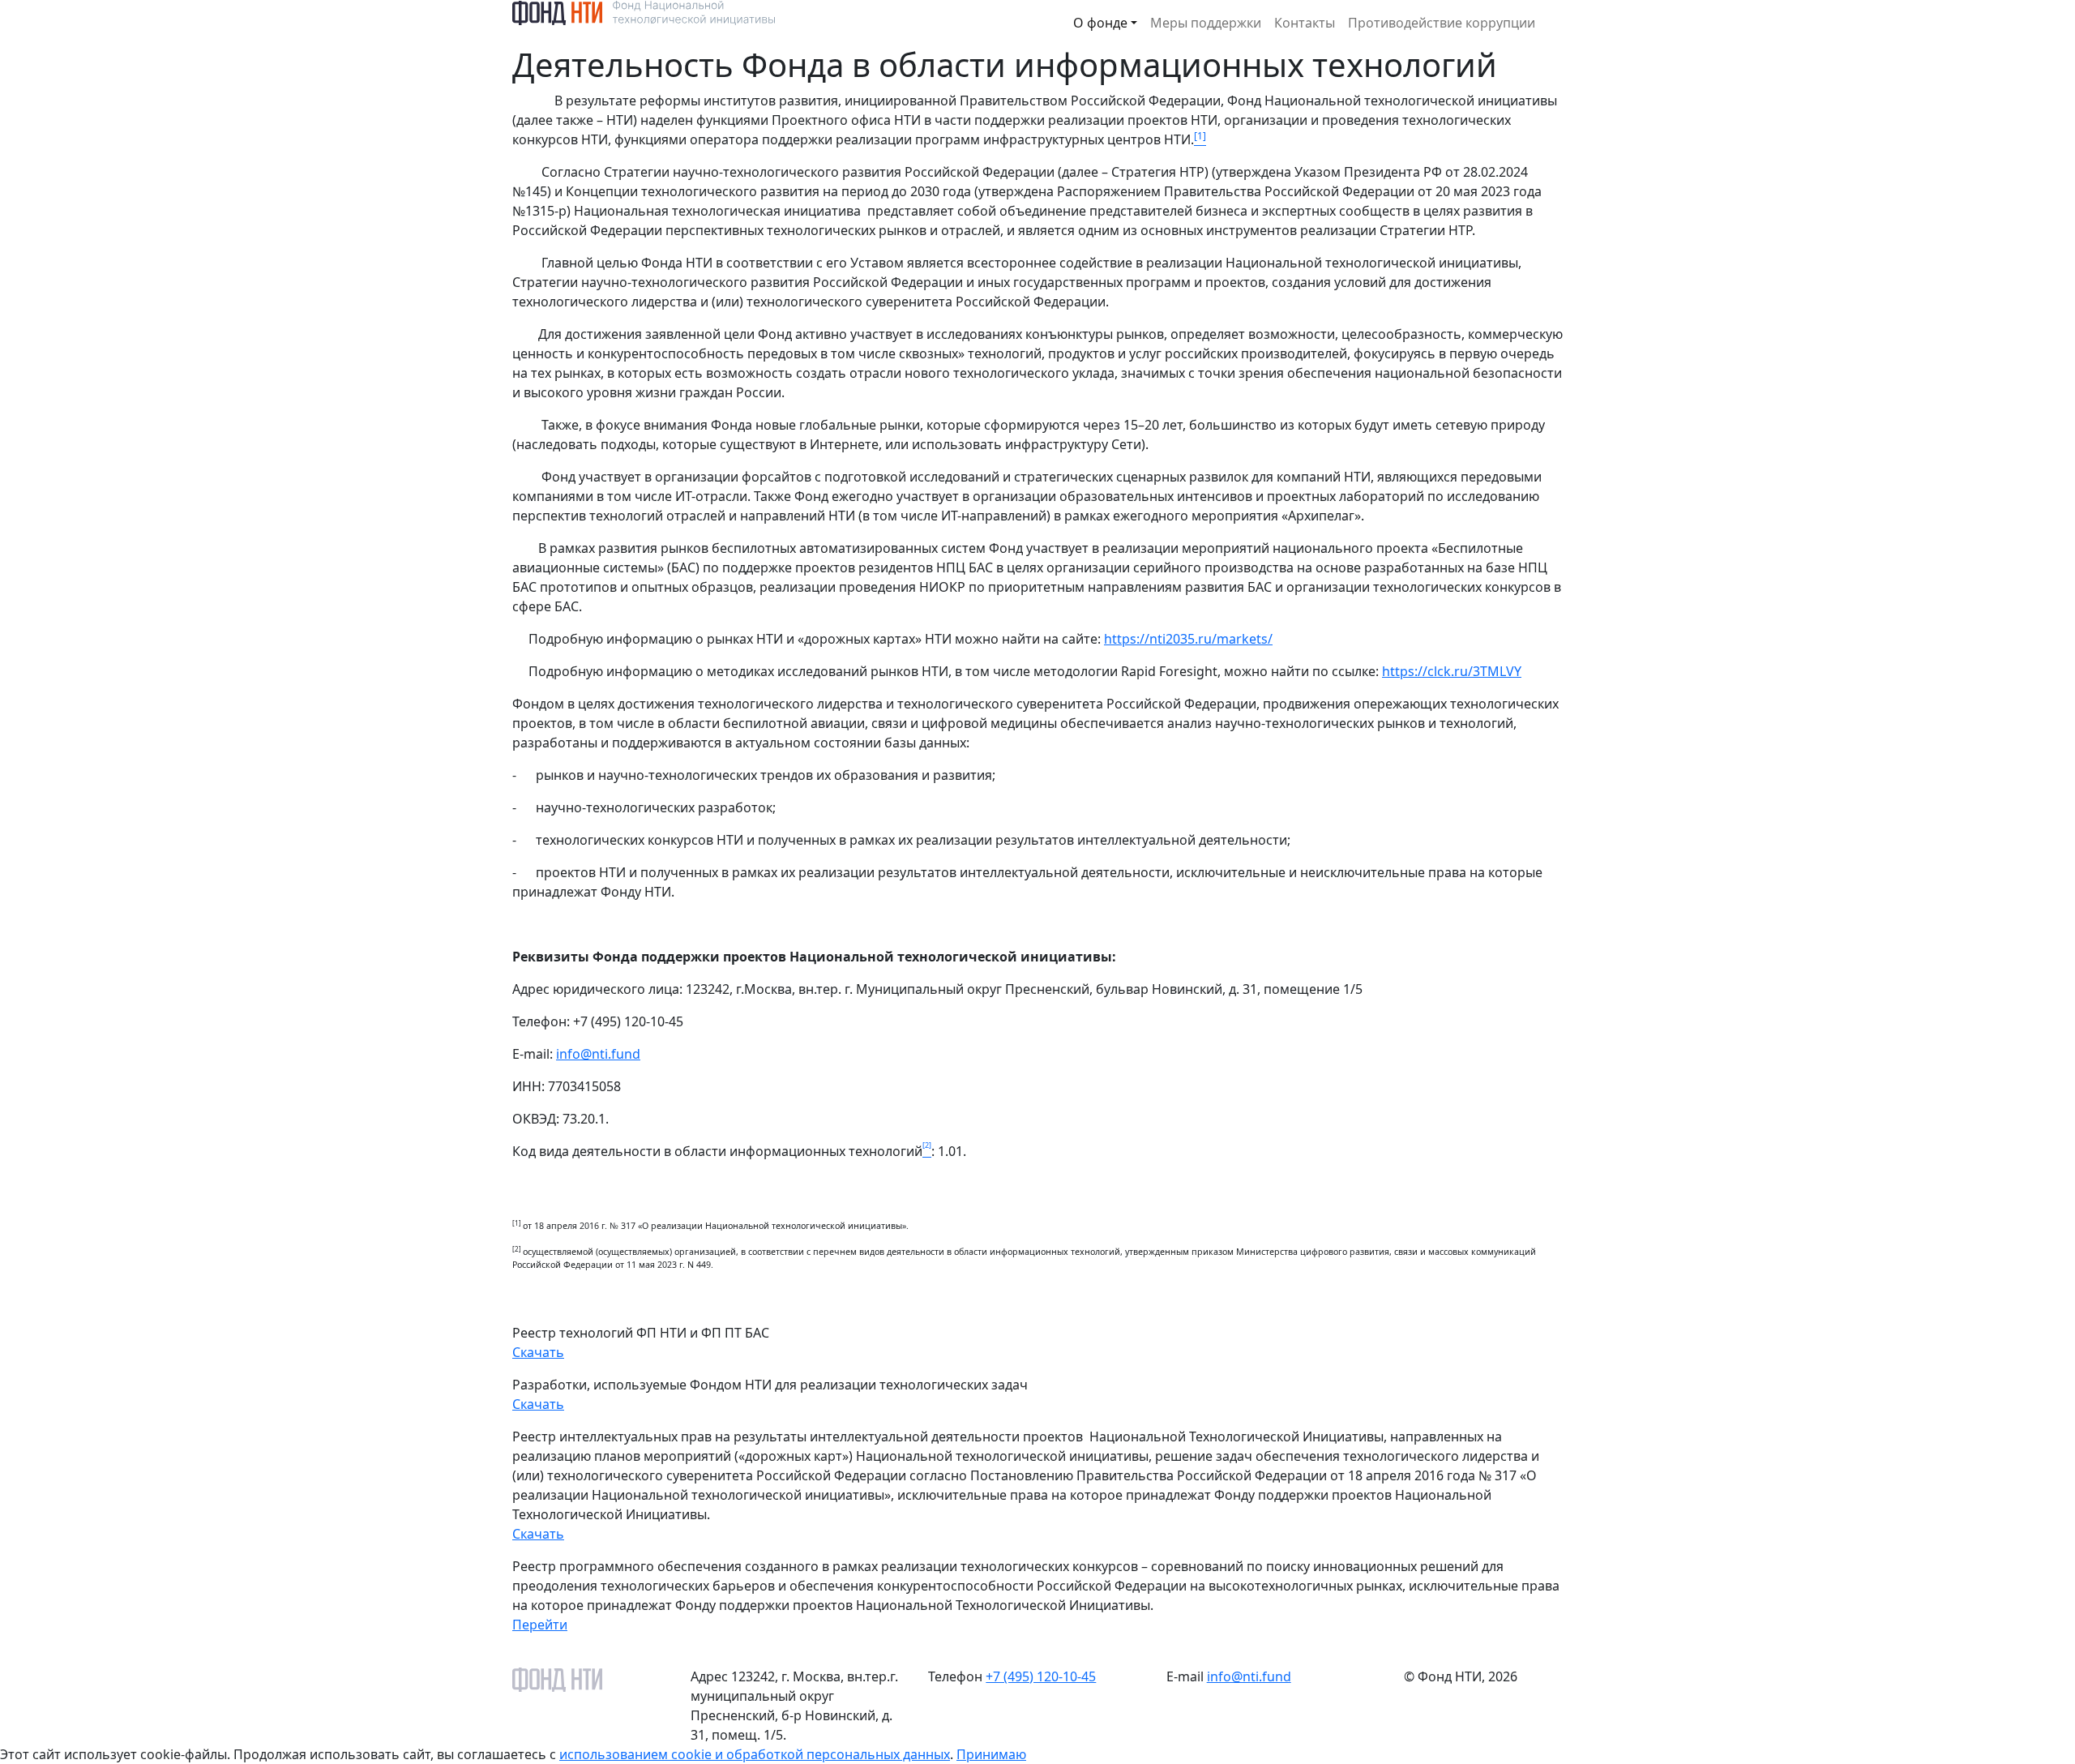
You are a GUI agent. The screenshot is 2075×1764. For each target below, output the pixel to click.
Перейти (540, 1625)
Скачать (538, 1352)
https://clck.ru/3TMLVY (1452, 671)
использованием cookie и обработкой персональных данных (755, 1754)
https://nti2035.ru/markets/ (1188, 639)
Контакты (1305, 23)
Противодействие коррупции (1442, 23)
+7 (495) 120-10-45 (1041, 1676)
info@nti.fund (598, 1054)
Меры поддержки (1206, 23)
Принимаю (991, 1754)
